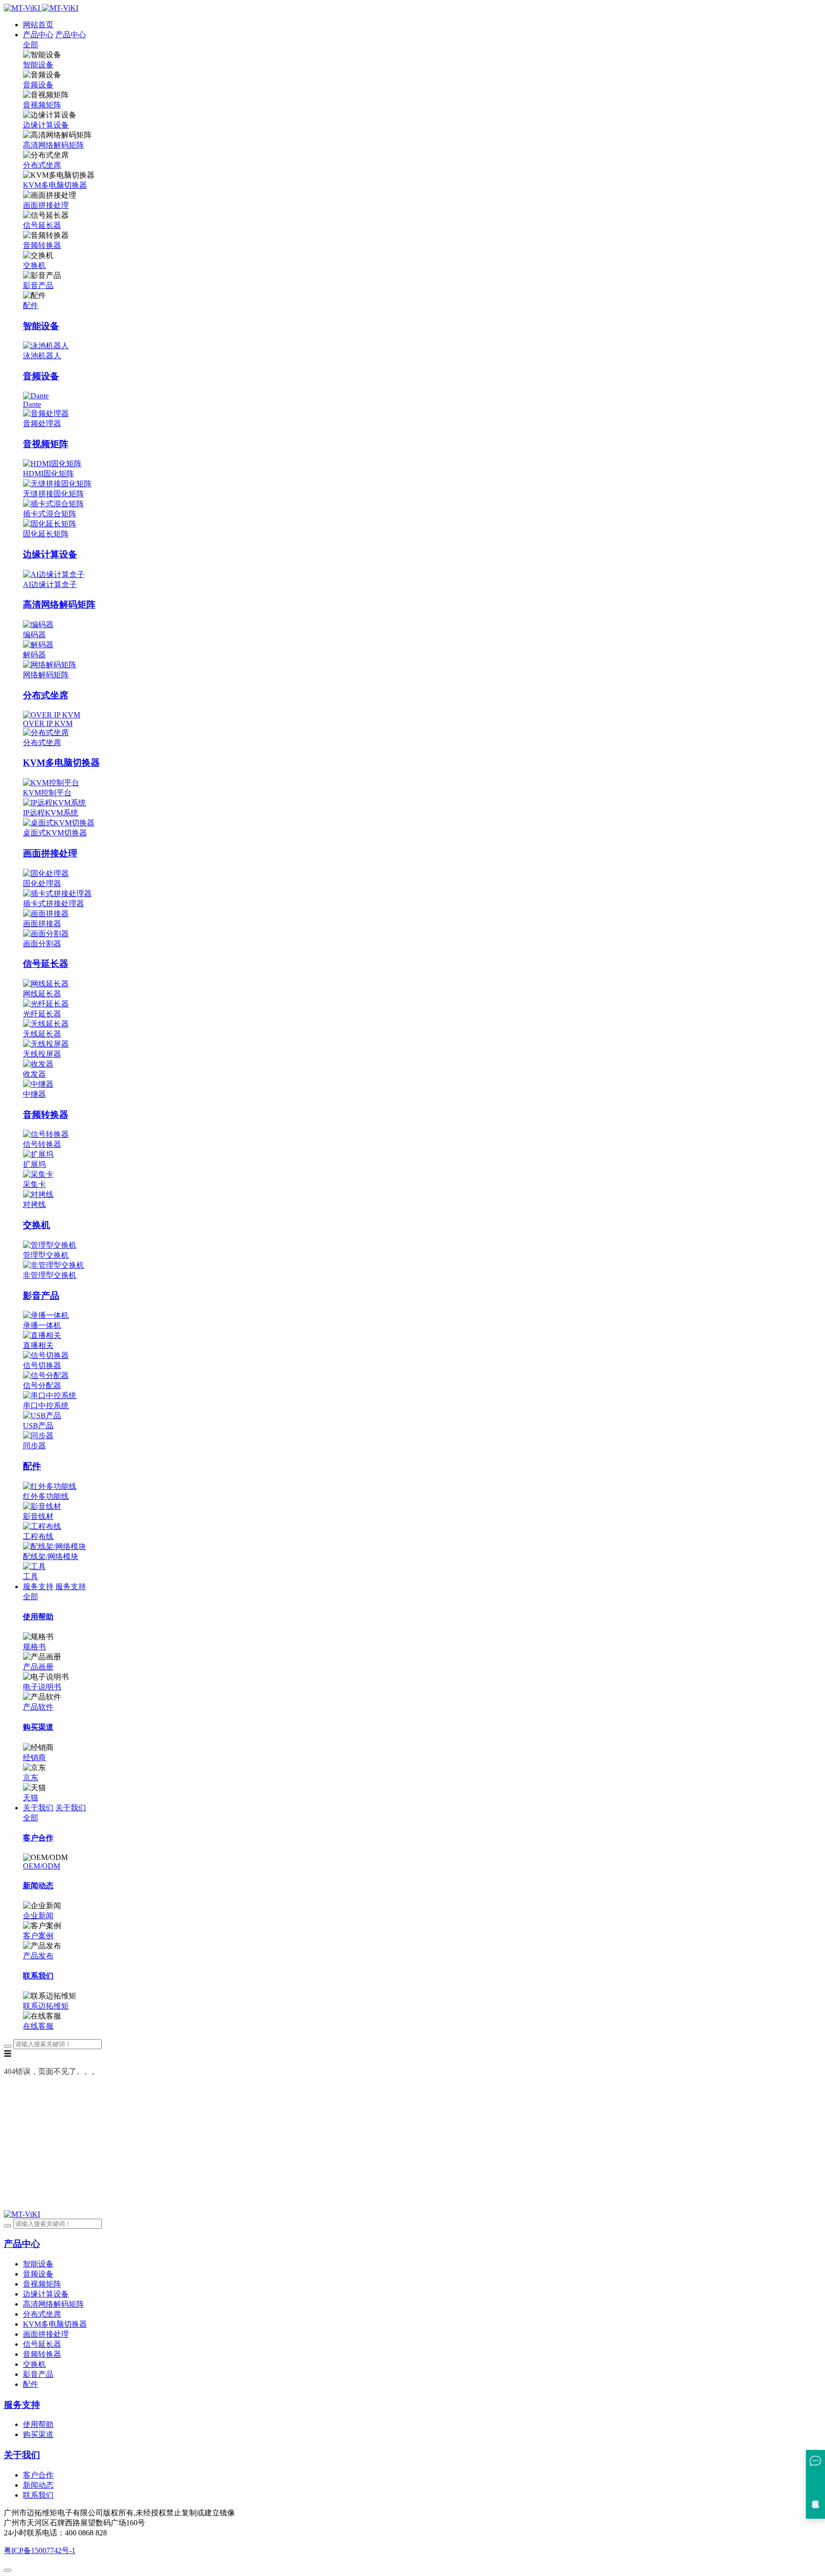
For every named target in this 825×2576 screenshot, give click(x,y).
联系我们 (38, 2495)
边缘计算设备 (46, 125)
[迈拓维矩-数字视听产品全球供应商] (41, 8)
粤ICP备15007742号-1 (40, 2550)
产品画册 (38, 1667)
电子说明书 (42, 1687)
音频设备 (38, 85)
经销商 (34, 1758)
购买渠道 (38, 2434)
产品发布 (38, 1956)
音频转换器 (42, 245)
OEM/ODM (42, 1866)
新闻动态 (38, 2485)
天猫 (31, 1798)
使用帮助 (38, 2424)
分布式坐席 (42, 165)
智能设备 (38, 65)
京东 (31, 1778)
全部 (31, 45)
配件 (31, 305)
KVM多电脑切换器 (55, 185)
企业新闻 (38, 1916)
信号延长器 (42, 225)
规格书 (34, 1647)
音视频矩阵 (42, 105)
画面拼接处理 (46, 205)
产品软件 (38, 1707)
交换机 (34, 265)
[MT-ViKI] (22, 2214)
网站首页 (38, 25)
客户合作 (38, 2475)
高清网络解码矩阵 (53, 145)
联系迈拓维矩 (46, 2006)
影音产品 (38, 285)
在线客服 (38, 2026)
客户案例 (38, 1936)
